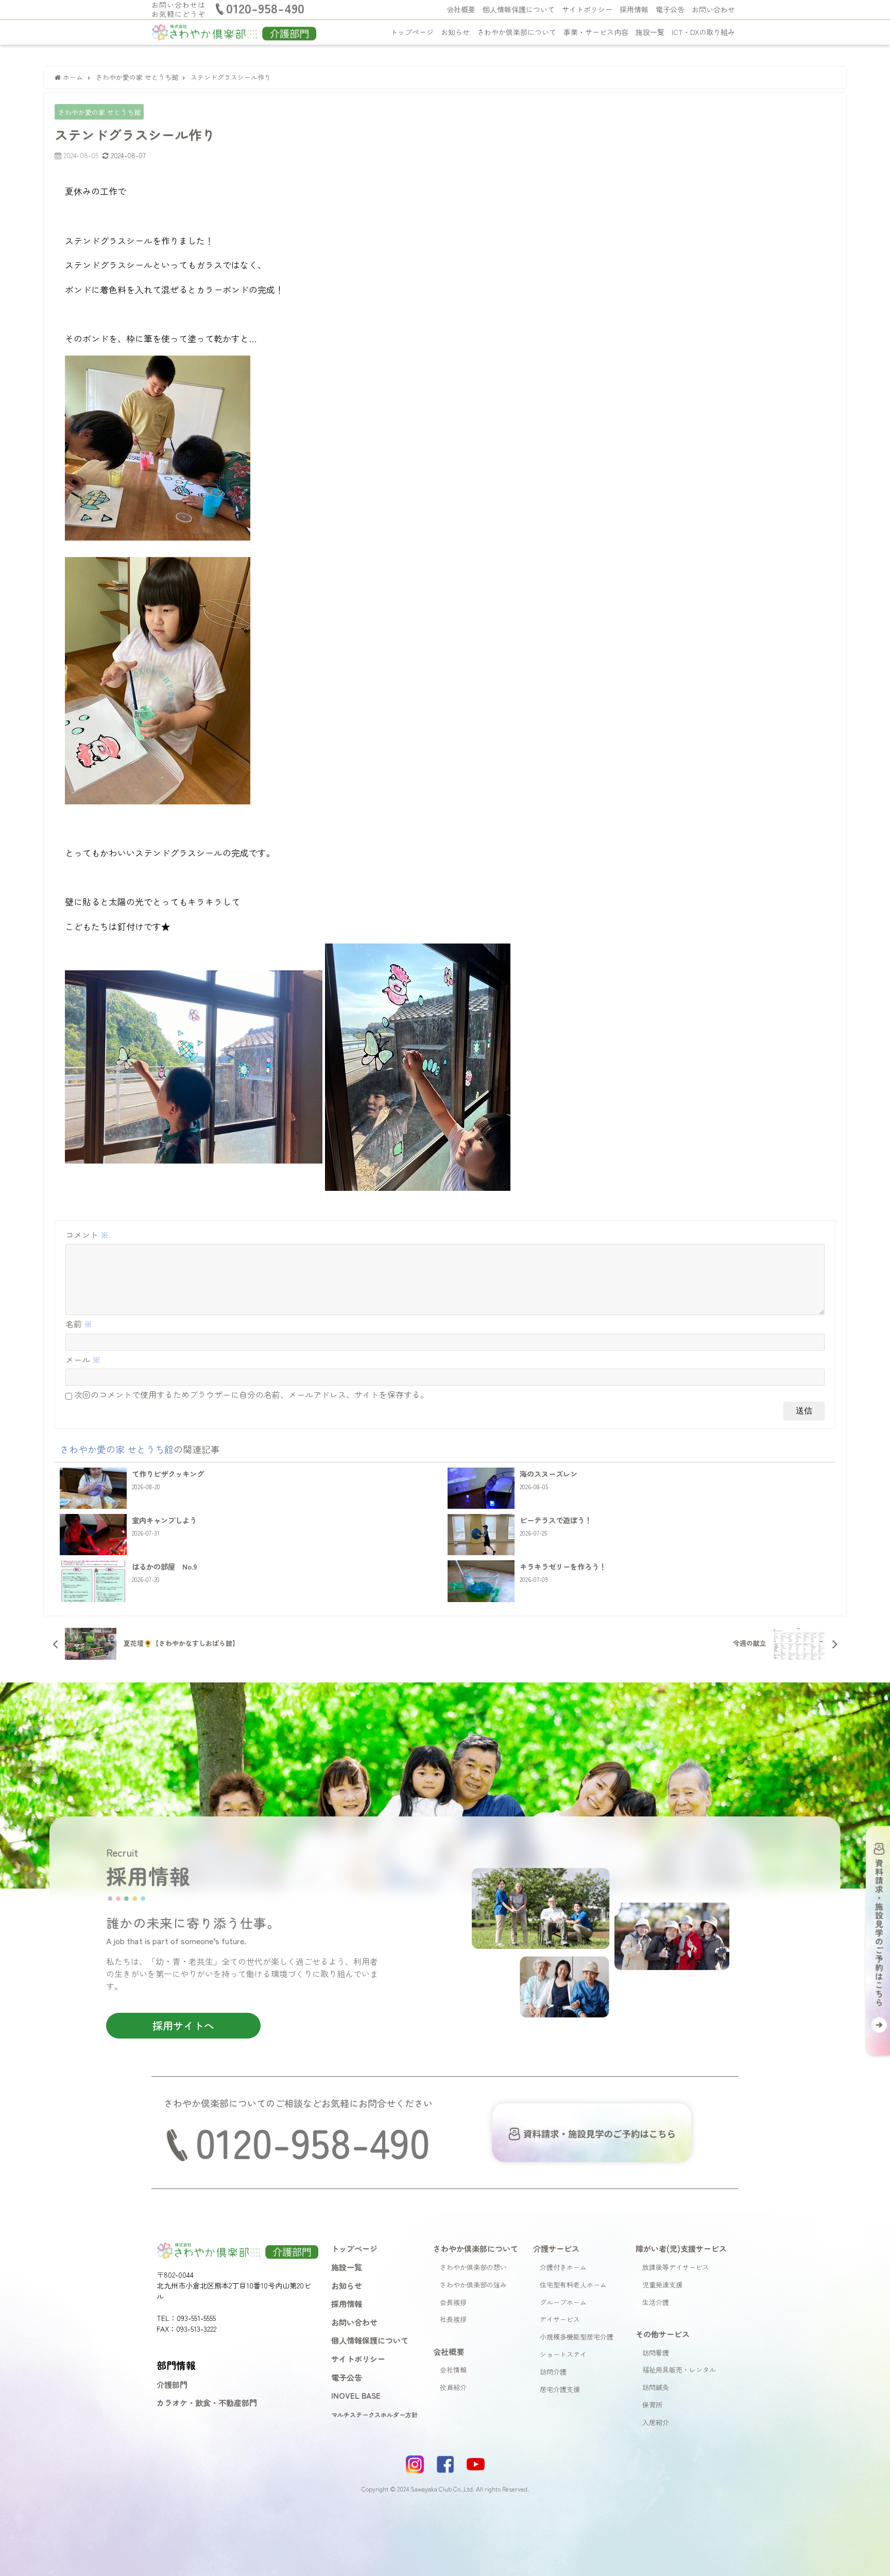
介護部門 (172, 2384)
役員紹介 (453, 2387)
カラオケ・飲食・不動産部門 (207, 2402)
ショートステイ (563, 2354)
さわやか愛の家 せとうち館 (99, 112)
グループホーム (563, 2302)
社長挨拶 (453, 2319)
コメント (87, 1235)
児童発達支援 (662, 2285)
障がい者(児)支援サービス (681, 2248)
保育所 (652, 2405)
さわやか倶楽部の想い (473, 2267)
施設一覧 (650, 32)
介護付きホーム (563, 2267)
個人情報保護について (519, 9)
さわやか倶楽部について (517, 32)
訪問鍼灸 (656, 2387)
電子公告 (670, 9)
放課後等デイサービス (676, 2267)
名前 (79, 1324)
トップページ (412, 32)
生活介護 (656, 2302)
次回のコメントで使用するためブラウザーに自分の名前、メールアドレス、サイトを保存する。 (251, 1394)
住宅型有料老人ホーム (573, 2285)
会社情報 (453, 2370)
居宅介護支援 (560, 2389)
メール (83, 1359)
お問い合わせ (713, 9)
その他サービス (663, 2334)
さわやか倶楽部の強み (473, 2285)
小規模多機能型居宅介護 (577, 2337)
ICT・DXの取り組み (703, 32)
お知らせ (455, 32)
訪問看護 (656, 2353)
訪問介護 (553, 2372)
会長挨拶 (453, 2302)
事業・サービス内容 (596, 32)
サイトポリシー (587, 9)
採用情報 (634, 9)
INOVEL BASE (356, 2395)
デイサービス (560, 2319)
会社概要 (461, 9)
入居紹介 (656, 2422)
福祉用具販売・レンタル (679, 2370)
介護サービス (556, 2248)
